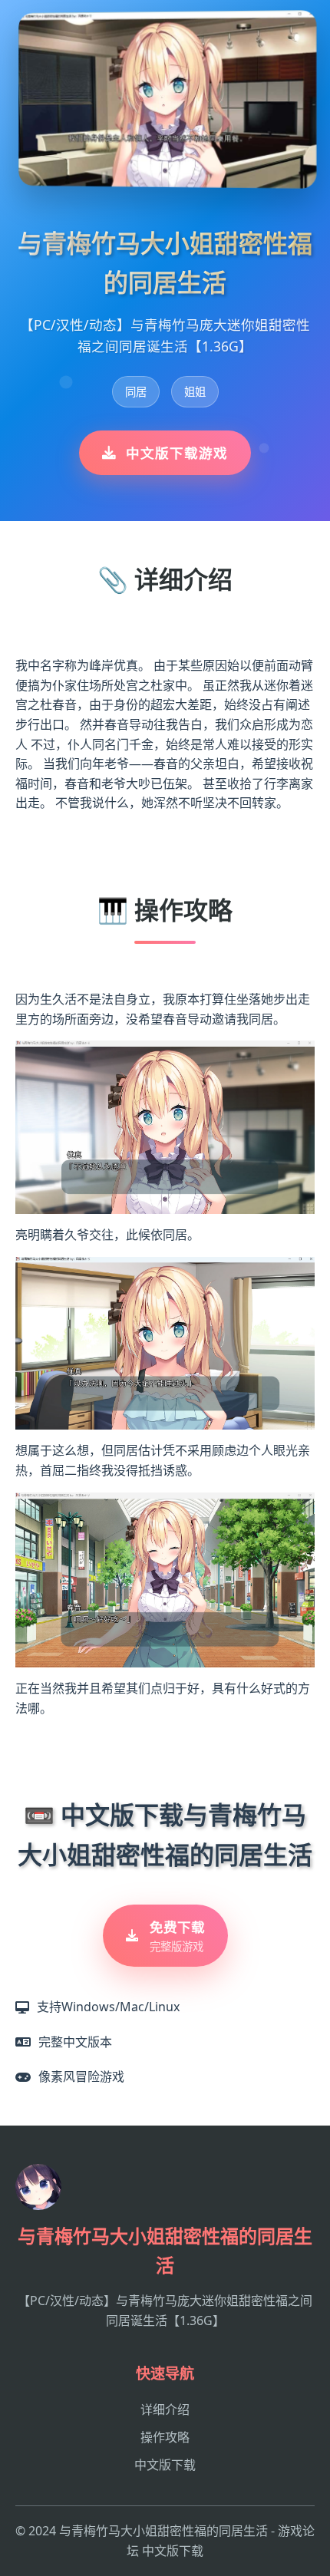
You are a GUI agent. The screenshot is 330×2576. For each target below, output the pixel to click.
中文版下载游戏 (177, 453)
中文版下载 (165, 2465)
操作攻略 (165, 2437)
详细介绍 (165, 2409)
